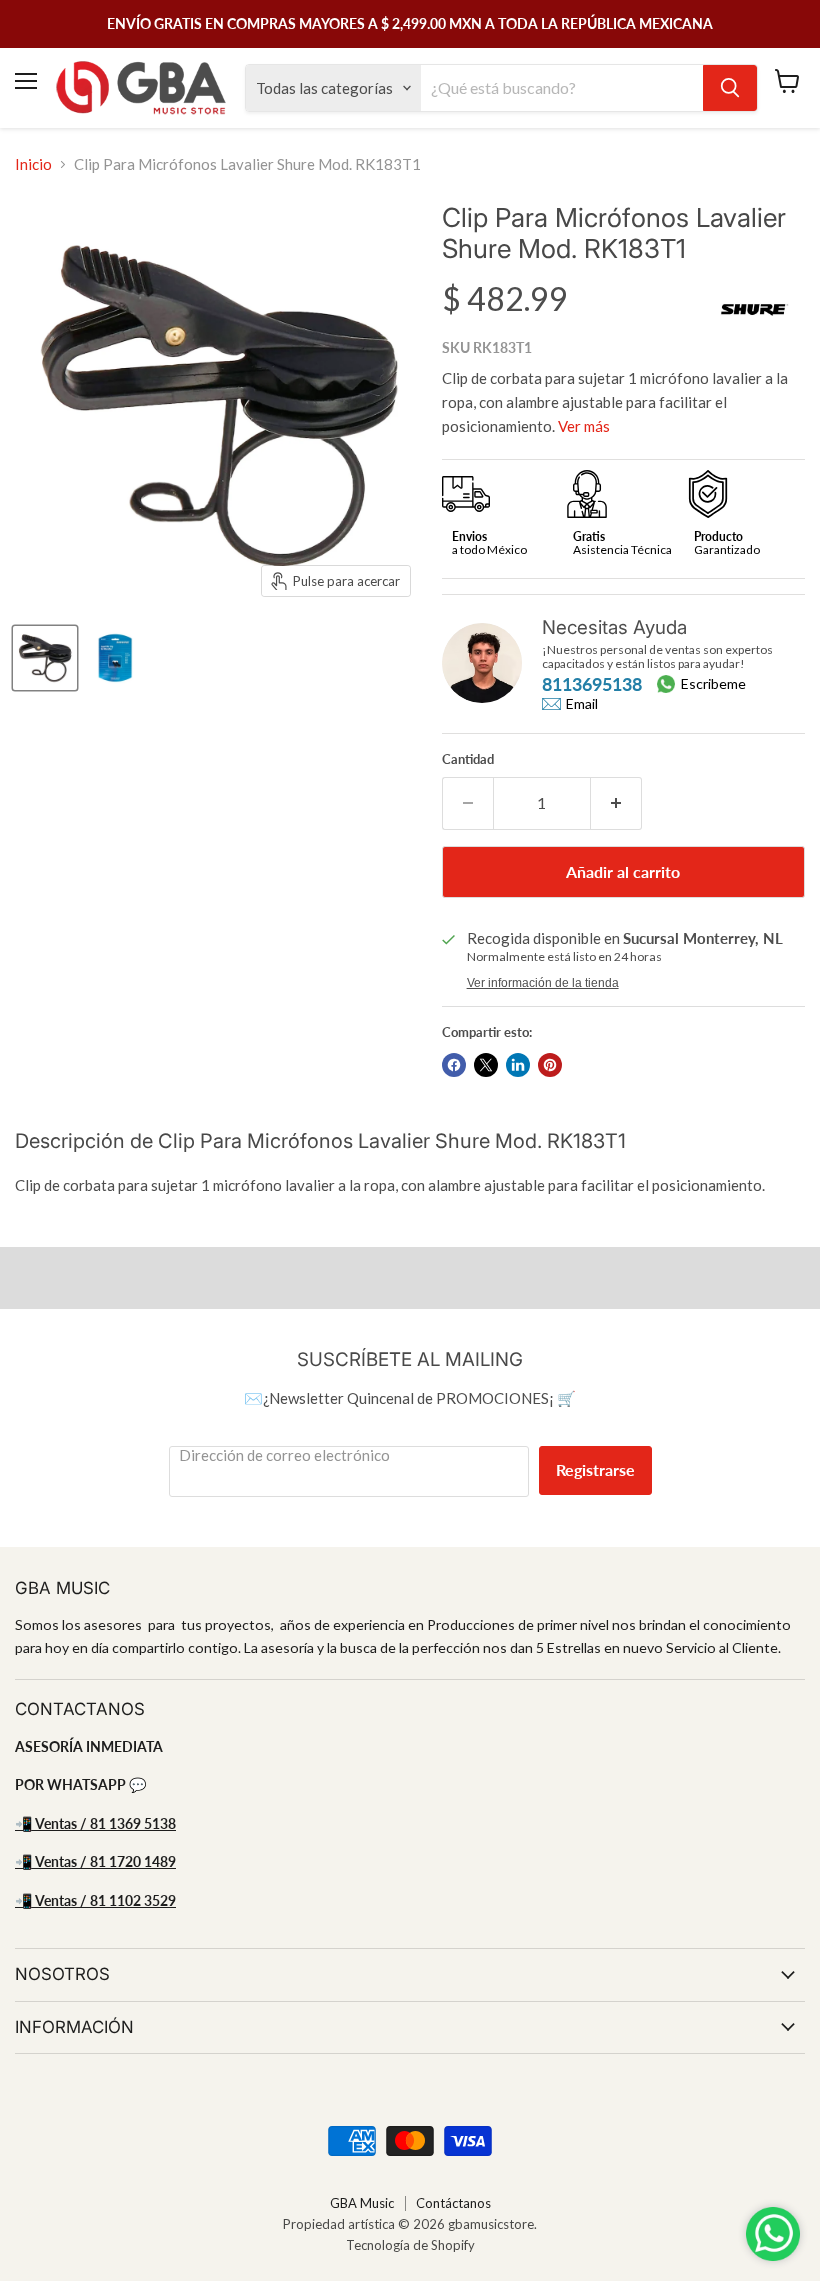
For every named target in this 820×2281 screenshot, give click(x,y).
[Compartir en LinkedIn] (518, 1065)
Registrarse (595, 1469)
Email (582, 704)
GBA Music (362, 2203)
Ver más (584, 426)
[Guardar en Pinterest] (550, 1065)
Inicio (33, 164)
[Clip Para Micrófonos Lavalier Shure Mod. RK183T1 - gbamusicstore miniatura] (45, 658)
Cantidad (468, 759)
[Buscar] (730, 88)
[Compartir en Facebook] (454, 1065)
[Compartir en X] (486, 1065)
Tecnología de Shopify (410, 2245)
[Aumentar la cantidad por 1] (616, 803)
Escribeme (713, 683)
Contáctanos (453, 2203)
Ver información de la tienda (543, 983)
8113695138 (592, 684)
